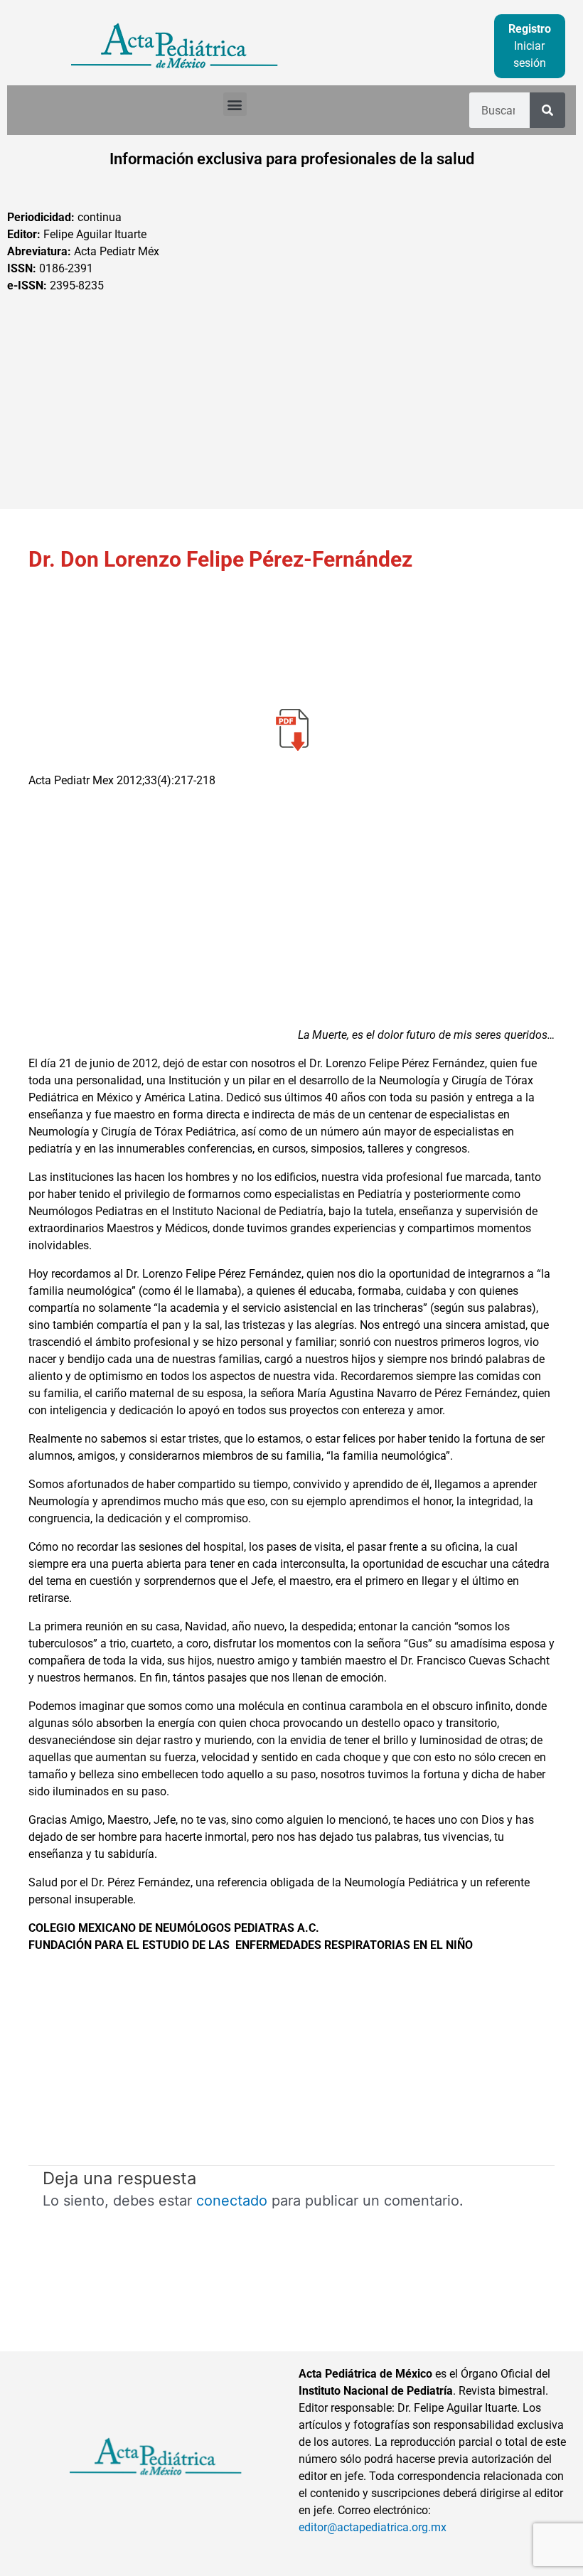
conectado (232, 2201)
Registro (530, 29)
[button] (235, 104)
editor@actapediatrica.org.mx (373, 2527)
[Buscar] (547, 110)
